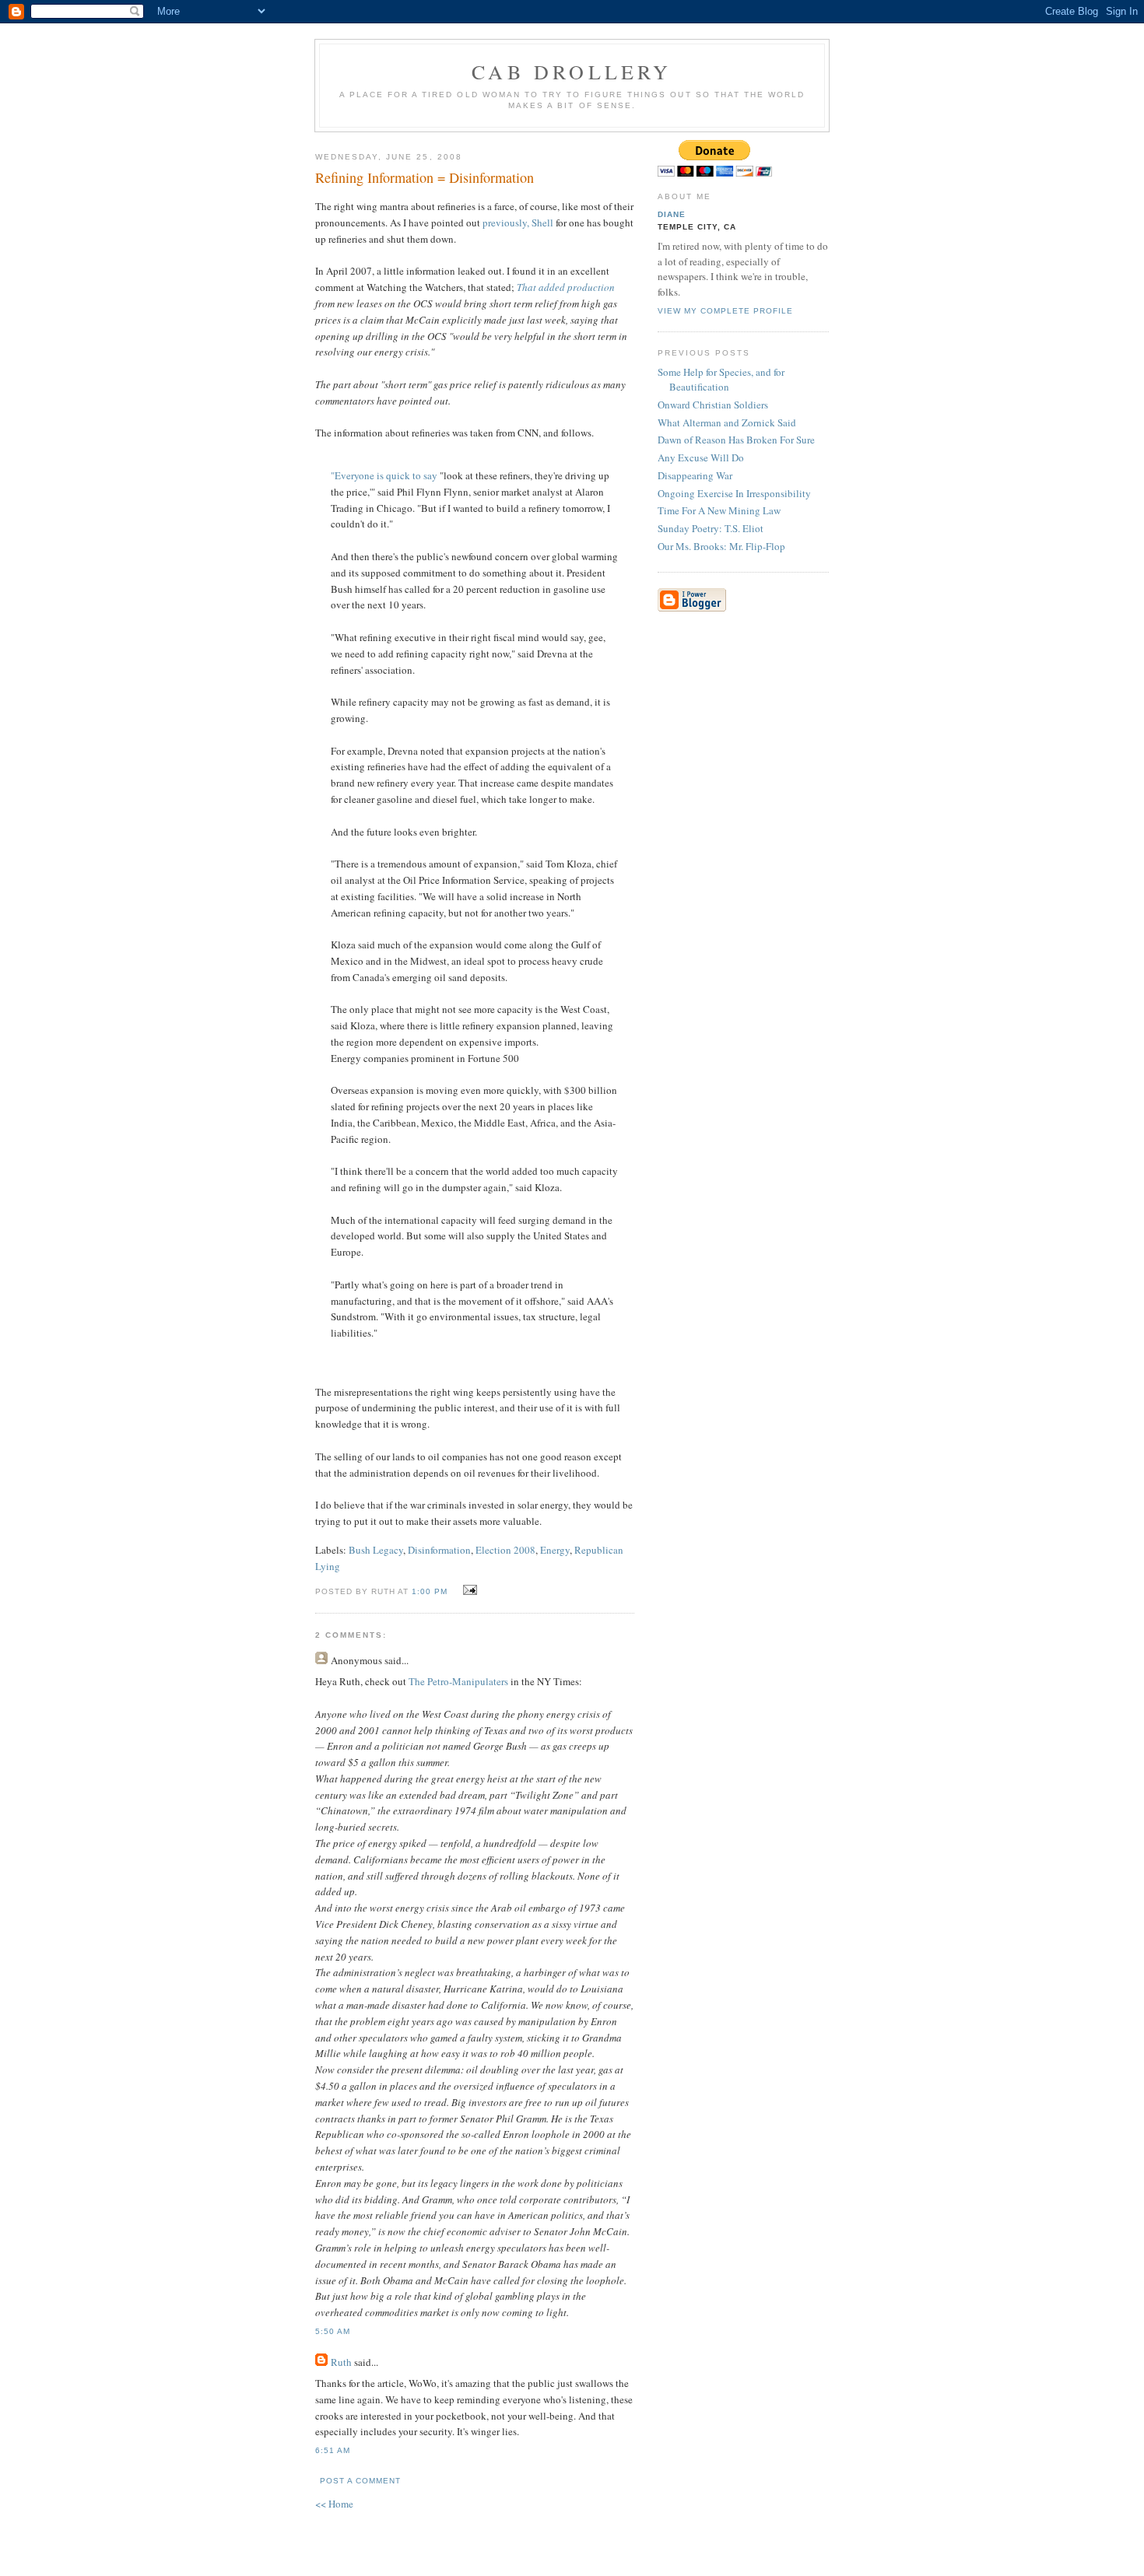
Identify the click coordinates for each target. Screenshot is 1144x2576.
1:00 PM (430, 1591)
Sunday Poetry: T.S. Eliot (711, 528)
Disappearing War (695, 475)
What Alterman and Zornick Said (727, 422)
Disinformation (439, 1550)
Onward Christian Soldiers (713, 405)
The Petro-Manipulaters (458, 1681)
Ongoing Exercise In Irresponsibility (734, 493)
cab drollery (572, 72)
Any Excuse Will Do (701, 457)
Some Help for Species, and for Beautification (721, 380)
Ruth (341, 2362)
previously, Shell (518, 223)
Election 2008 (505, 1550)
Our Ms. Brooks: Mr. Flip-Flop (721, 546)
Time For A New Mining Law (719, 510)
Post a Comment (360, 2481)
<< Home (334, 2504)
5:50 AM (333, 2331)
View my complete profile (725, 311)
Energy (555, 1550)
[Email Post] (467, 1590)
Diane (672, 214)
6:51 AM (333, 2450)
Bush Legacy (376, 1550)
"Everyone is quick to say (384, 475)
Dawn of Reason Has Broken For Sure (736, 440)
